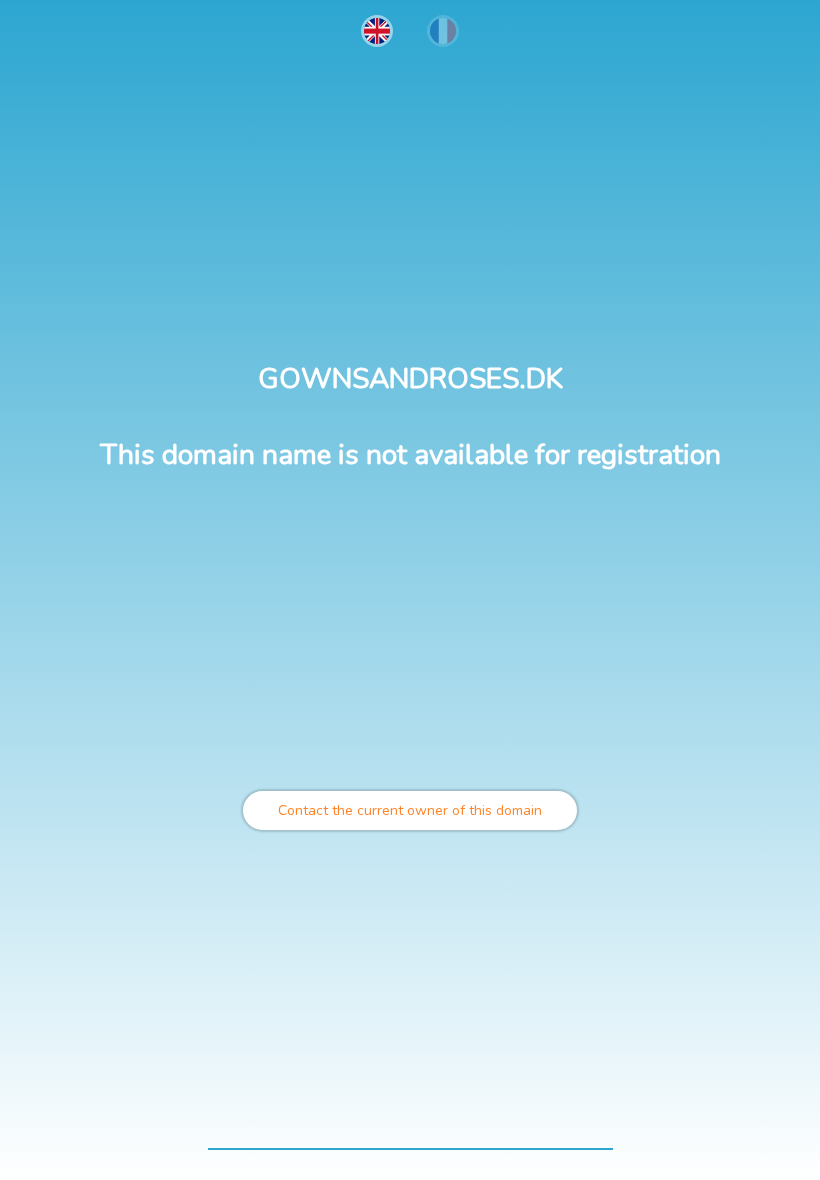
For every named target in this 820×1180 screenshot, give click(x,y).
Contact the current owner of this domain (410, 810)
